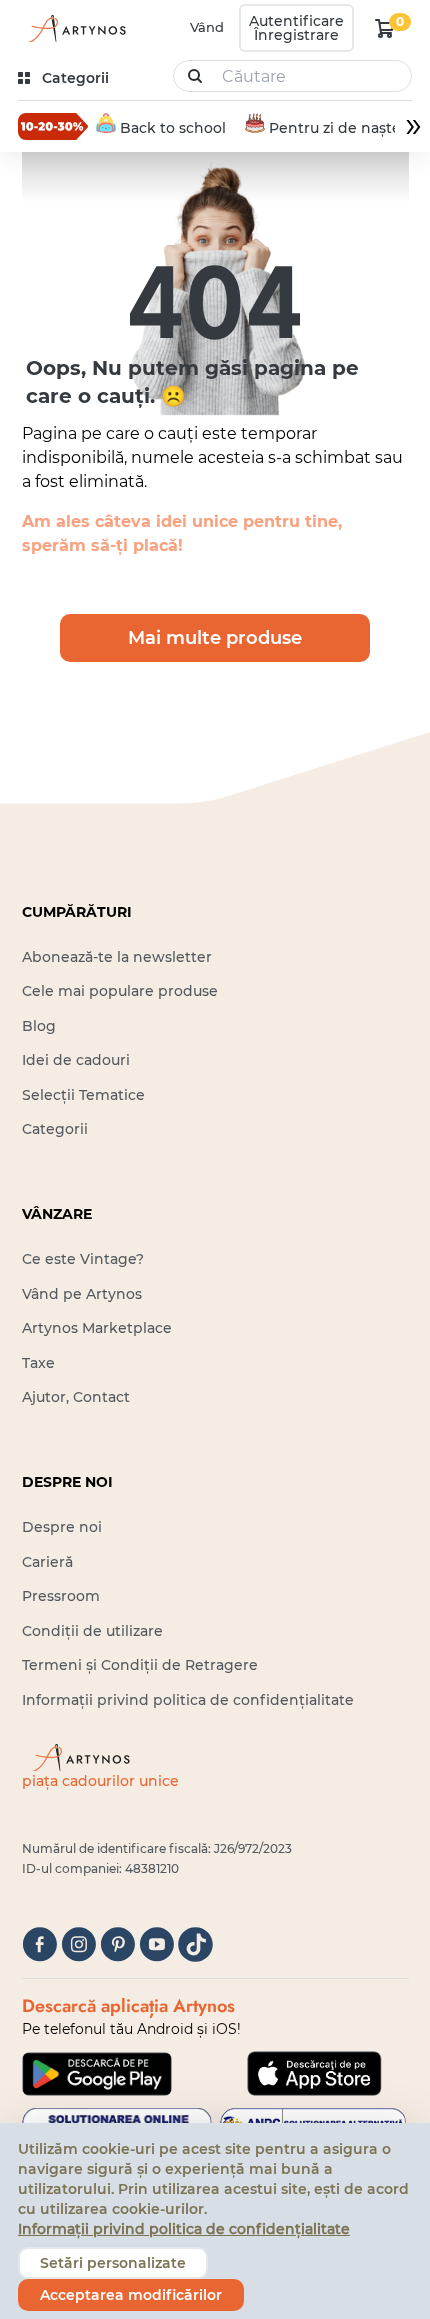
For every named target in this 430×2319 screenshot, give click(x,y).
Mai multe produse (215, 638)
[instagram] (78, 1944)
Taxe (38, 1363)
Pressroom (61, 1596)
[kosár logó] (385, 28)
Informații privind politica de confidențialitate (188, 1700)
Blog (39, 1026)
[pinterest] (117, 1944)
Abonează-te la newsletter (117, 957)
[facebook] (39, 1944)
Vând (207, 27)
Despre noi (62, 1527)
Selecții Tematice (83, 1095)
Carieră (47, 1562)
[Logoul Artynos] (74, 28)
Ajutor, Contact (76, 1397)
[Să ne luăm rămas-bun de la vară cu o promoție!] (53, 126)
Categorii (55, 1129)
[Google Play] (97, 2074)
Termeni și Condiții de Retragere (140, 1665)
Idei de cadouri (76, 1060)
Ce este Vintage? (83, 1259)
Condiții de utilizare (92, 1631)
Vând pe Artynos (82, 1294)
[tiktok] (195, 1944)
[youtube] (156, 1944)
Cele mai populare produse (120, 991)
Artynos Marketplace (97, 1328)
